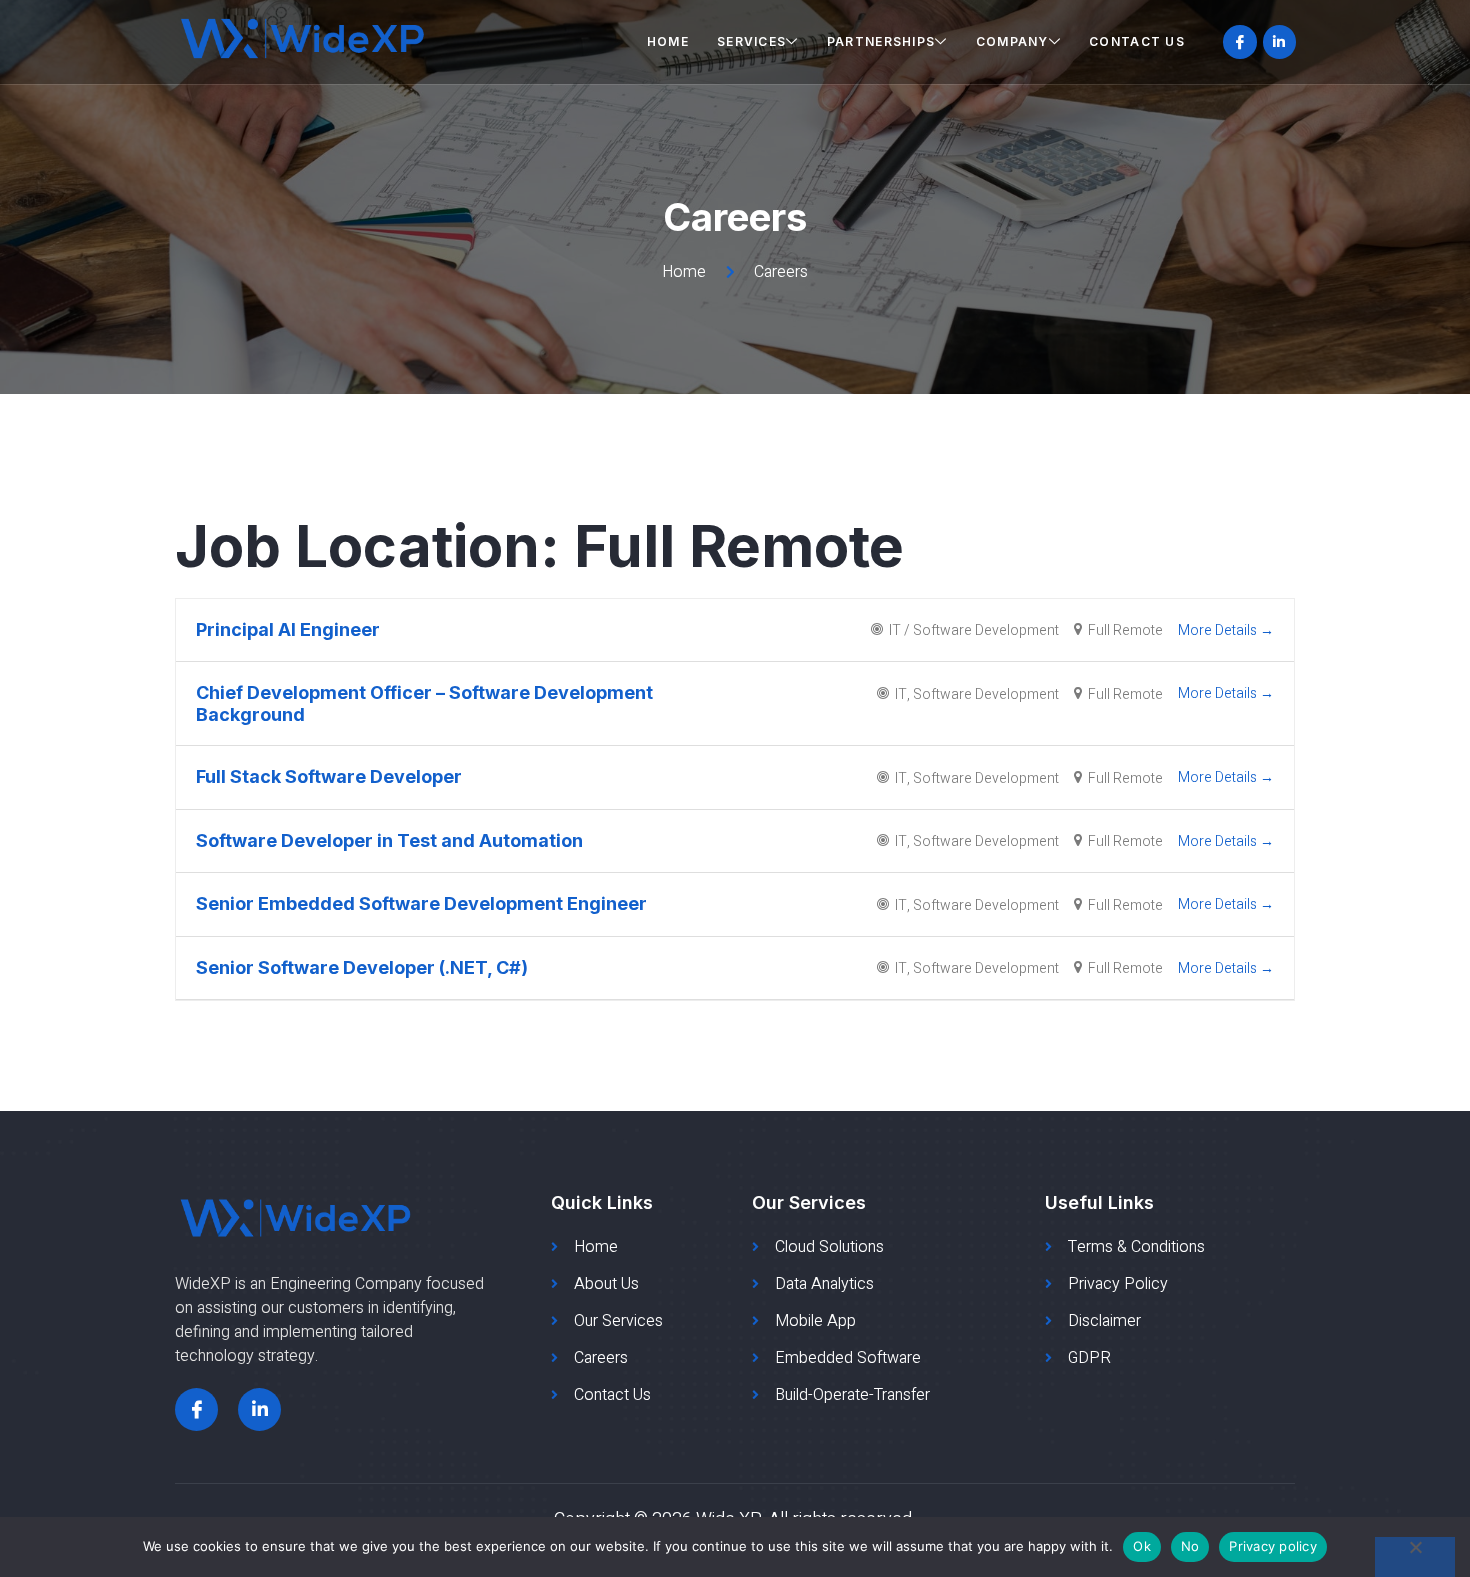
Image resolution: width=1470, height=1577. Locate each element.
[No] (1415, 1557)
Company (1012, 41)
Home (668, 41)
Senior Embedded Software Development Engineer (421, 903)
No (1190, 1546)
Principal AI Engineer (288, 629)
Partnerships (881, 41)
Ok (1142, 1546)
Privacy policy (1273, 1546)
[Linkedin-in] (1280, 42)
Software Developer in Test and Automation (389, 840)
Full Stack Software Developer (329, 776)
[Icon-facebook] (1240, 42)
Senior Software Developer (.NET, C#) (362, 967)
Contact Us (1137, 41)
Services (751, 41)
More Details (1219, 630)
